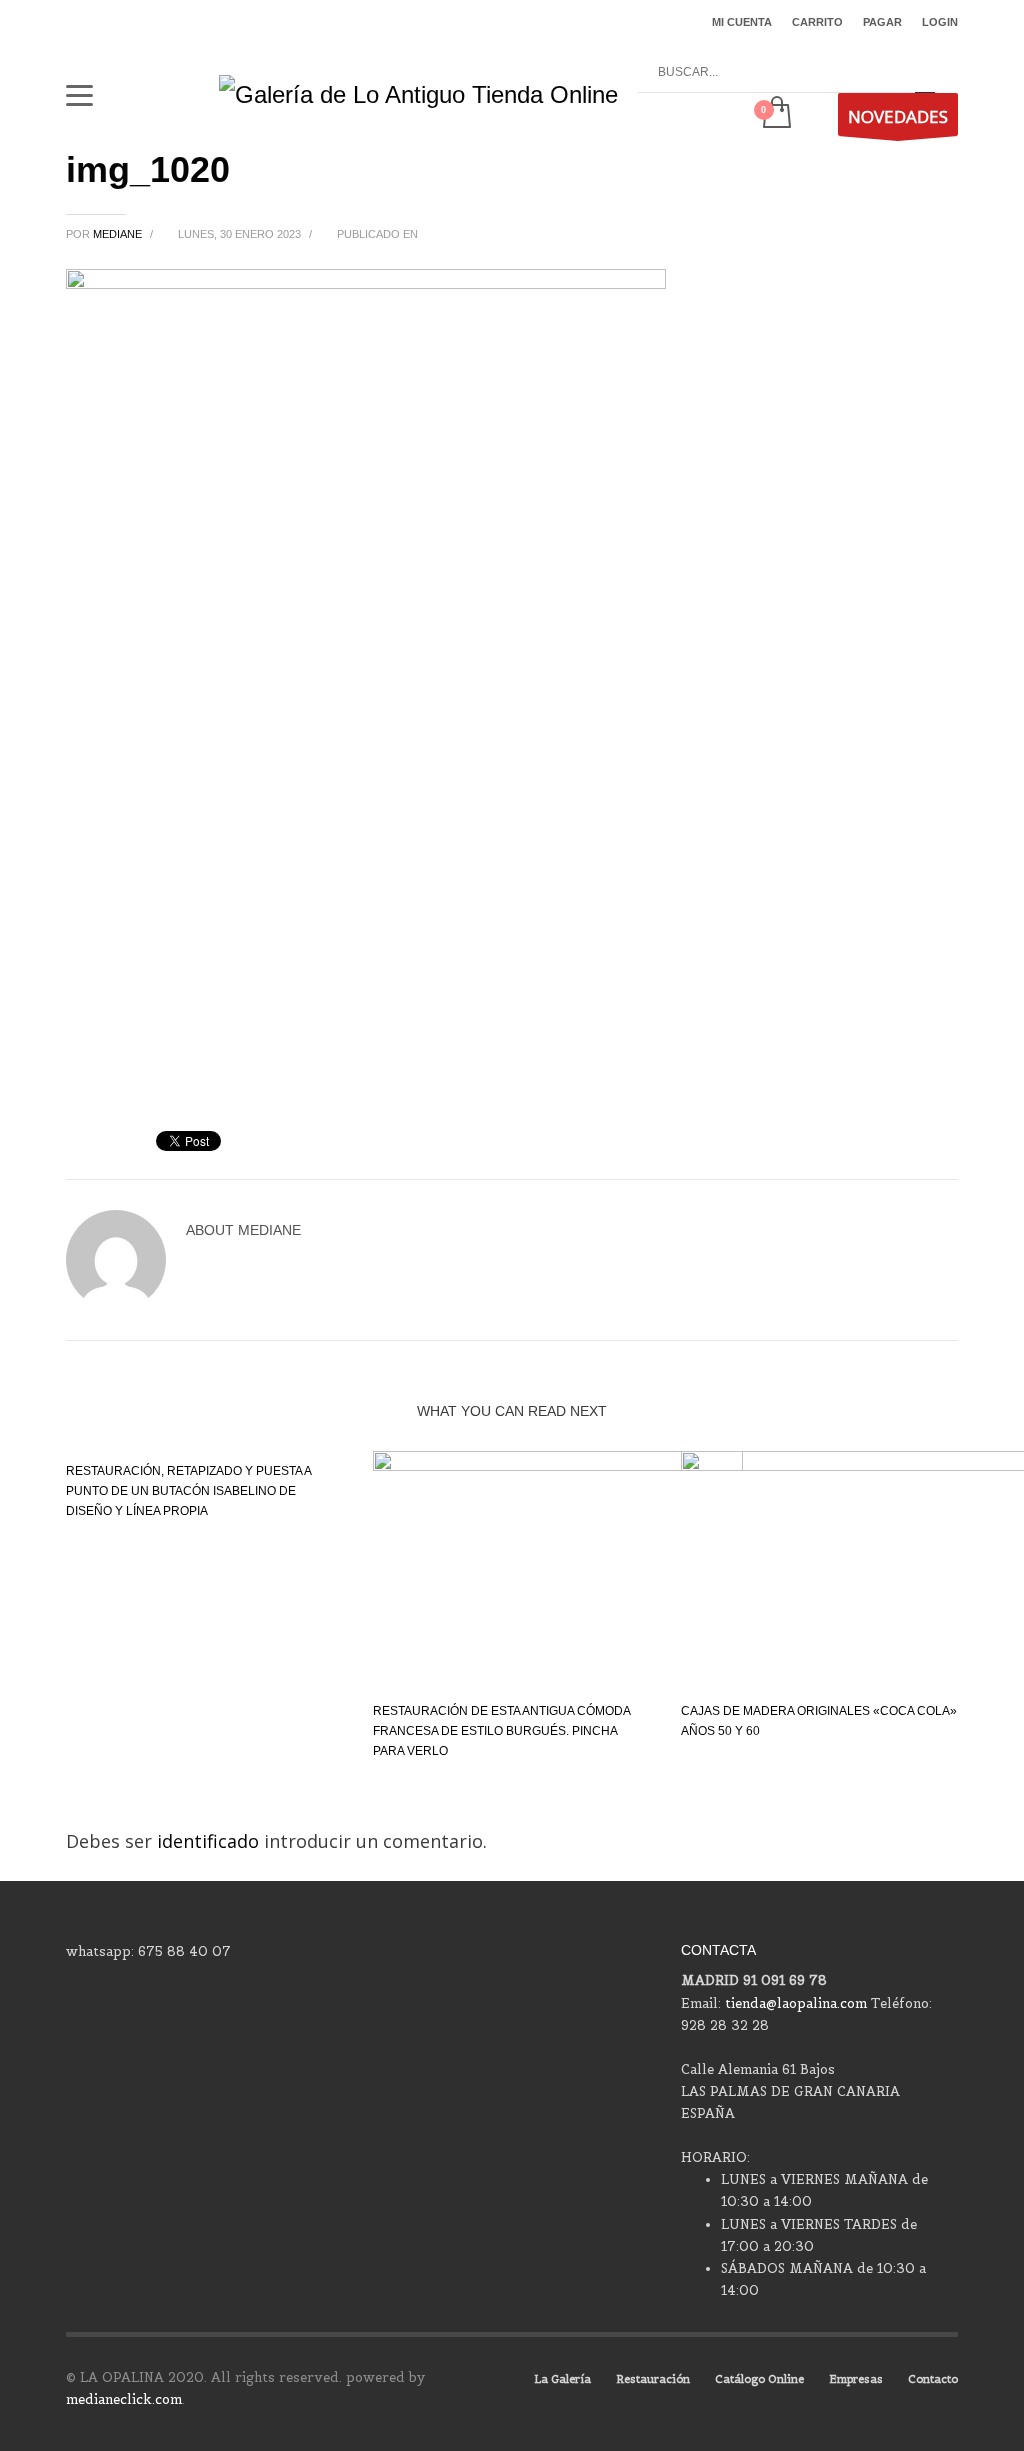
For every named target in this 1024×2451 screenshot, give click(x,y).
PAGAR (882, 22)
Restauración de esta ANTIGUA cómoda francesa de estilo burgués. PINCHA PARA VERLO (501, 1731)
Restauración (653, 2379)
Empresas (856, 2379)
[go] (925, 73)
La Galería (562, 2379)
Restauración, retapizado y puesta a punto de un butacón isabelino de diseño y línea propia (188, 1491)
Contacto (933, 2379)
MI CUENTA (742, 22)
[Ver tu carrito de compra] (775, 114)
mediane (119, 234)
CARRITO (817, 22)
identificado (210, 1841)
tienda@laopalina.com (796, 2003)
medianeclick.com (124, 2399)
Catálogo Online (759, 2379)
